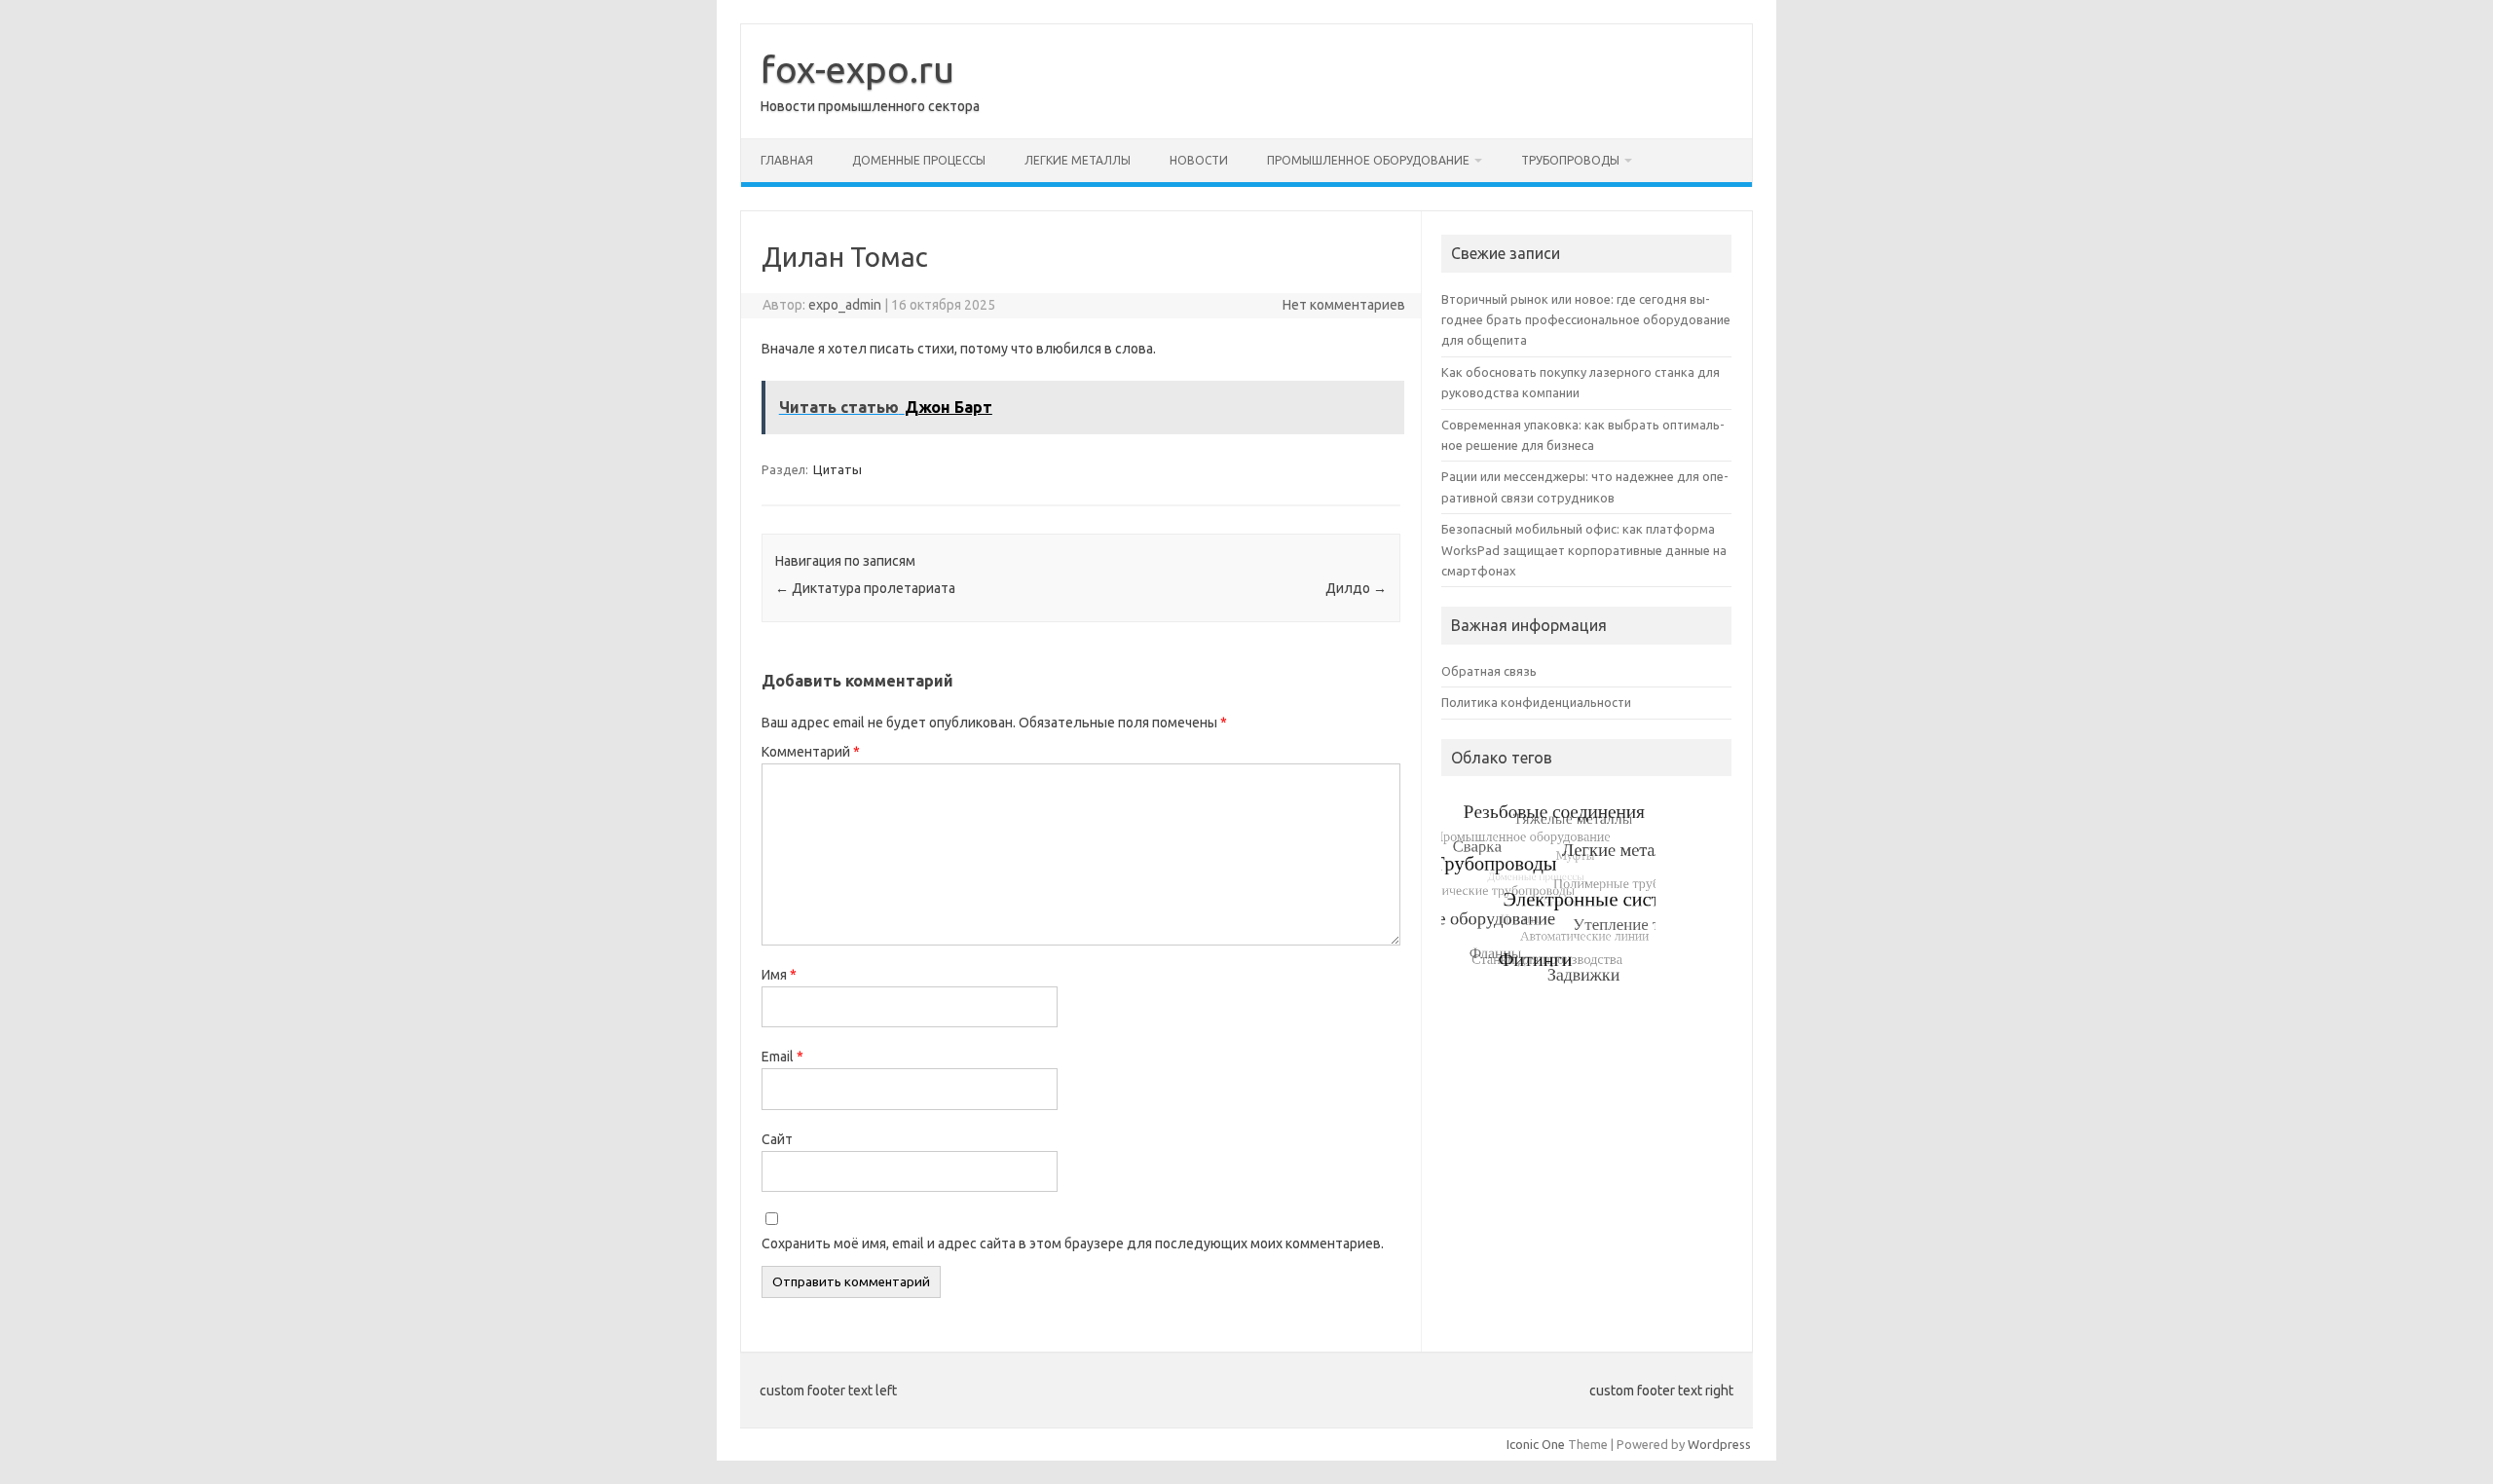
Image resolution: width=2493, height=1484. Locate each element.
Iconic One (1536, 1444)
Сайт (777, 1139)
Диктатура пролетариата (865, 588)
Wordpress (1719, 1444)
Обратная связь (1489, 671)
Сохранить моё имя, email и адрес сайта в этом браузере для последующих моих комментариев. (1073, 1243)
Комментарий (811, 752)
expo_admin (845, 305)
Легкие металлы (1078, 160)
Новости (1199, 160)
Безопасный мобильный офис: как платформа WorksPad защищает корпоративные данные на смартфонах (1584, 550)
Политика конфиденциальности (1536, 702)
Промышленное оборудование (1368, 160)
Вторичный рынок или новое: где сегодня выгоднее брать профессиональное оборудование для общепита (1586, 320)
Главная (787, 160)
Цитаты (837, 469)
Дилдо (1356, 588)
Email (782, 1057)
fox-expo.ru (857, 69)
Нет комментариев (1344, 305)
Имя (779, 975)
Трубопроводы (1570, 160)
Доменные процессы (919, 160)
